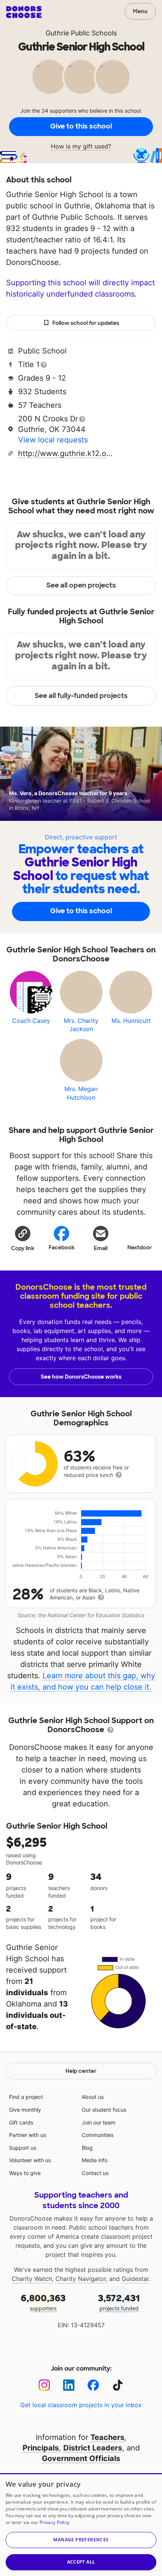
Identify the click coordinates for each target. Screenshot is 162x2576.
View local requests (53, 440)
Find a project (26, 2097)
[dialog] (81, 2525)
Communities (98, 2135)
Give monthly (25, 2110)
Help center (81, 2071)
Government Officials (81, 2458)
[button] (23, 1238)
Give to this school (81, 126)
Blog (87, 2148)
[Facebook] (93, 2385)
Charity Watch (32, 2279)
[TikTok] (118, 2385)
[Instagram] (44, 2385)
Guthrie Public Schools (81, 33)
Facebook (62, 1247)
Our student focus (104, 2110)
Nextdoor (140, 1247)
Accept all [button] (81, 2562)
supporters (43, 2302)
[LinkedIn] (69, 2385)
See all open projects (81, 585)
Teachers (107, 2437)
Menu (140, 11)
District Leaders (93, 2448)
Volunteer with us (30, 2160)
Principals (41, 2448)
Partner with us (28, 2135)
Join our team (99, 2122)
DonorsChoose (24, 12)
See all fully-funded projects (81, 696)
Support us (23, 2148)
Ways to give (25, 2173)
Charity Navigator (81, 2279)
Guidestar (135, 2279)
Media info (95, 2160)
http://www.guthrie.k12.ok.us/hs (65, 453)
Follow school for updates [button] (86, 323)
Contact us (95, 2173)
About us (93, 2097)
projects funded (119, 2302)
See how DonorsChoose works (81, 1377)
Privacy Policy (54, 2522)
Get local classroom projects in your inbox (81, 2405)
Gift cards (21, 2122)
